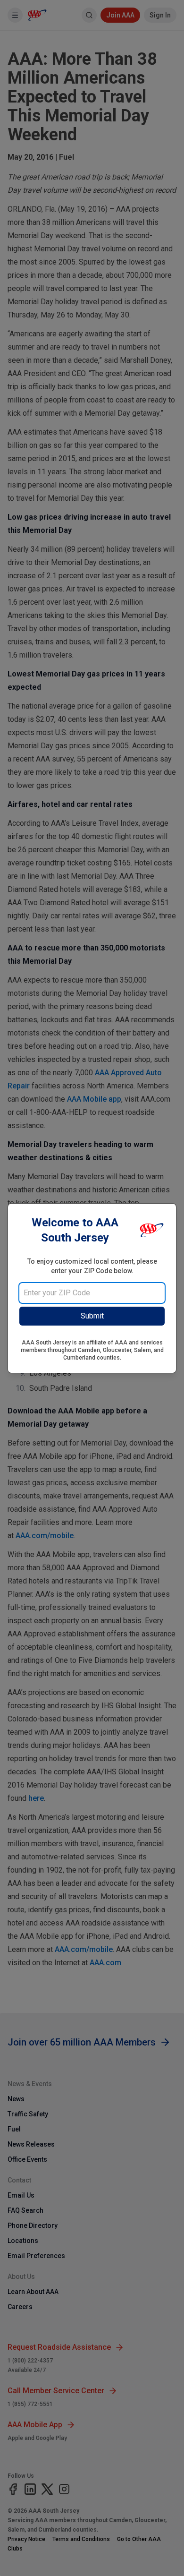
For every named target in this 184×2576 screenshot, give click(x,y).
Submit (92, 1316)
